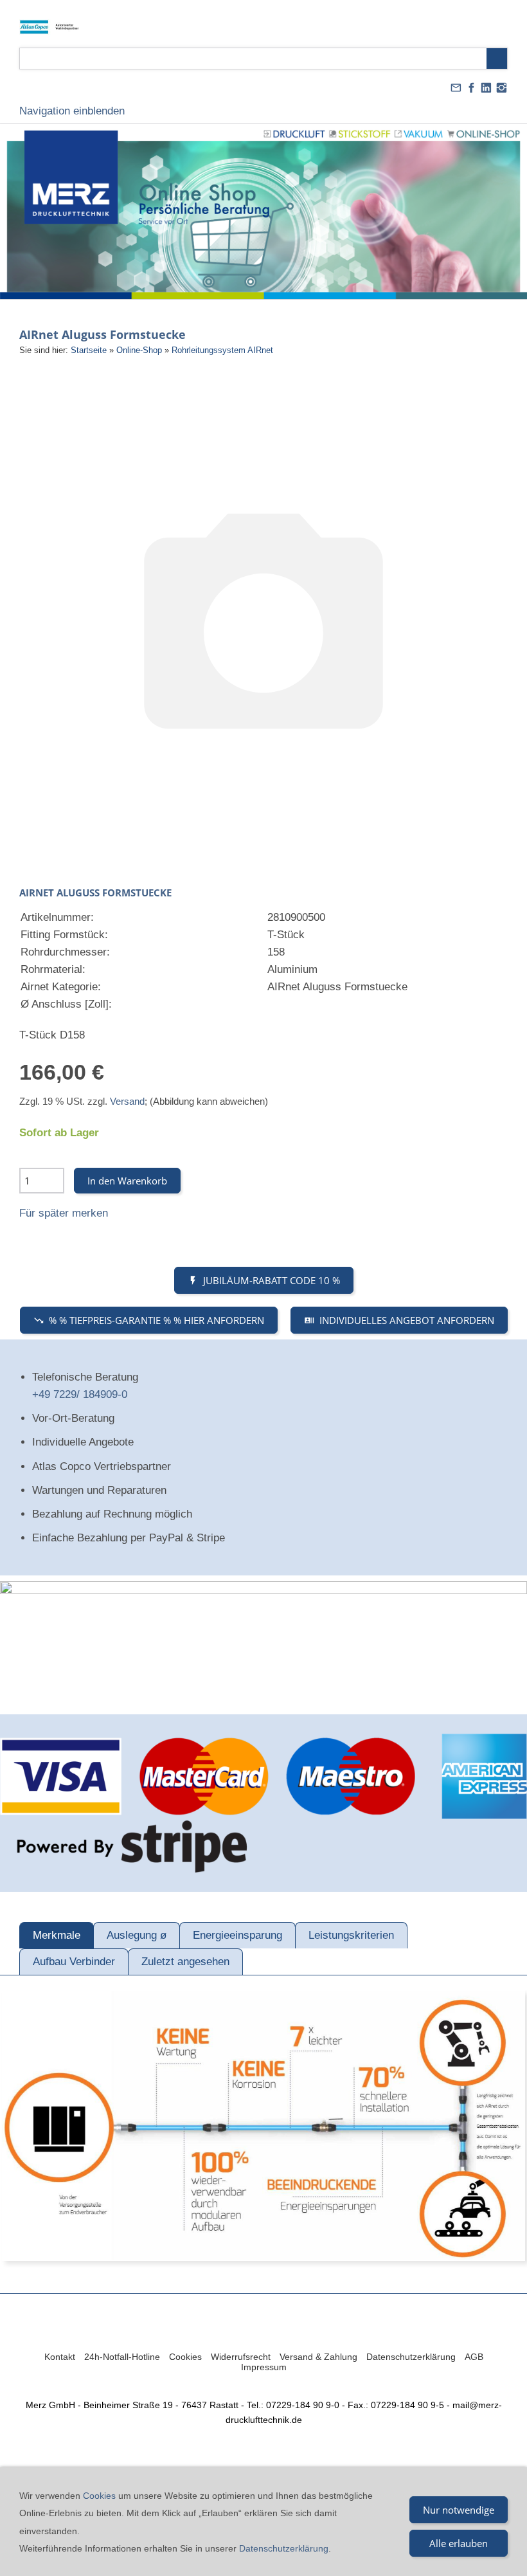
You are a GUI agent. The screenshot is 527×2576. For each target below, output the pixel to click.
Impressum (264, 2367)
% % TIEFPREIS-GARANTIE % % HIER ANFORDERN (156, 1320)
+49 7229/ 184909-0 (80, 1394)
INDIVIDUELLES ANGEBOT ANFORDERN (407, 1320)
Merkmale (57, 1935)
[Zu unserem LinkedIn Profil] (487, 88)
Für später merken (64, 1213)
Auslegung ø (137, 1935)
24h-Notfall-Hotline (122, 2357)
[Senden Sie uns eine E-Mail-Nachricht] (456, 88)
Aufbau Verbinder (74, 1962)
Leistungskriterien (351, 1935)
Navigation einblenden (72, 111)
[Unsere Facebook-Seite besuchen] (471, 88)
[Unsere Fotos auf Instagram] (501, 88)
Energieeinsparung (237, 1935)
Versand (127, 1101)
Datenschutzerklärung (411, 2357)
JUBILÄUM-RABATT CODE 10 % (272, 1280)
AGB (474, 2357)
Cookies (185, 2357)
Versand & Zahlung (318, 2357)
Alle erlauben (459, 2543)
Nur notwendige (459, 2510)
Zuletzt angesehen (185, 1962)
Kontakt (60, 2357)
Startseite (89, 350)
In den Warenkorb (127, 1181)
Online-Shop (139, 350)
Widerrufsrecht (241, 2357)
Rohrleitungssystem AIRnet (222, 350)
